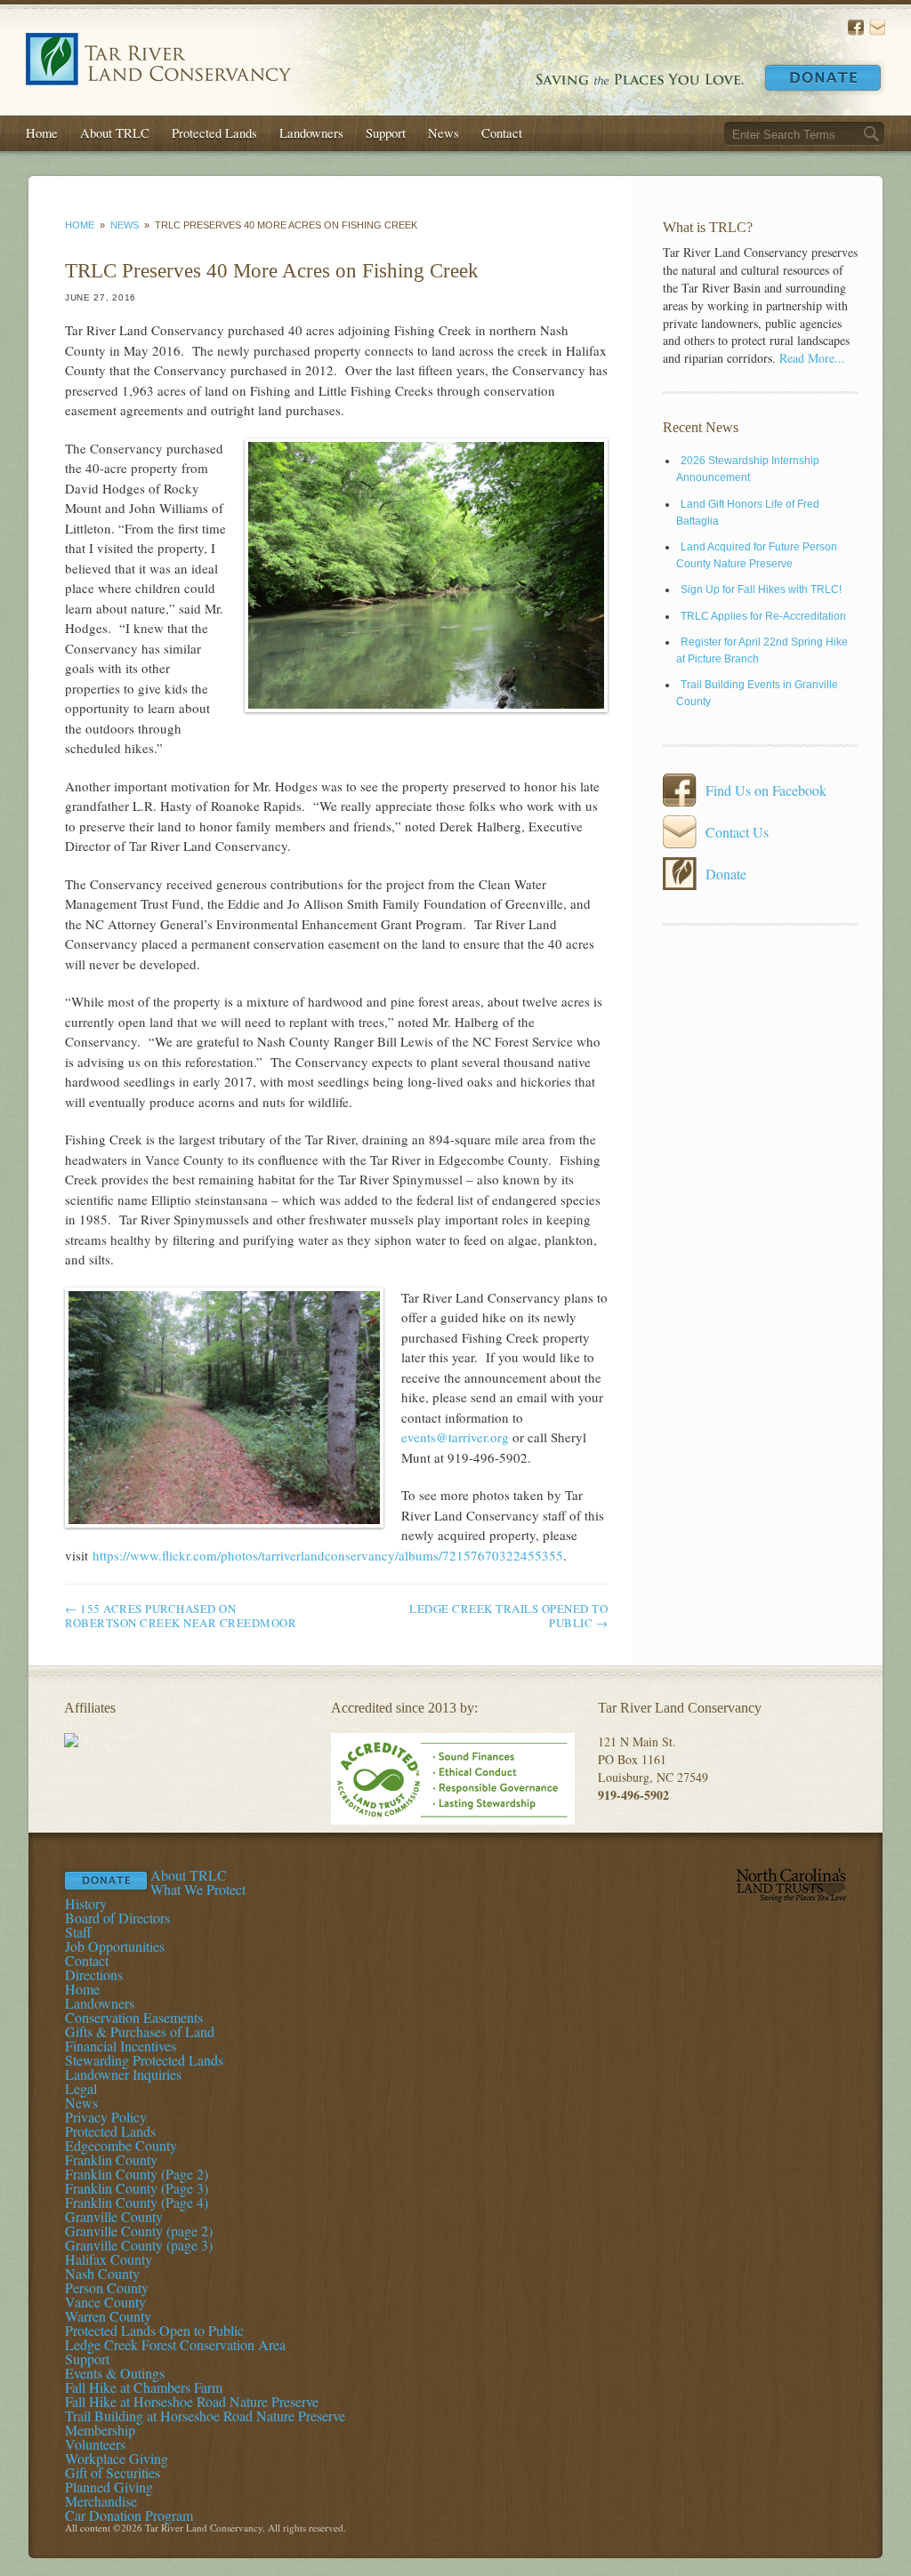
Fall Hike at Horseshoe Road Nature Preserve (192, 2401)
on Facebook (856, 28)
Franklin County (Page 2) (137, 2174)
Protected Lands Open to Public (154, 2330)
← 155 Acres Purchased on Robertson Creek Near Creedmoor (181, 1616)
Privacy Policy (106, 2117)
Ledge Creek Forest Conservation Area (175, 2344)
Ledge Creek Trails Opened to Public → (508, 1616)
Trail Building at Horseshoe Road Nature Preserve (205, 2416)
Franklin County (111, 2159)
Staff (78, 1932)
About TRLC (115, 132)
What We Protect (198, 1889)
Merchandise (101, 2501)
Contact (502, 132)
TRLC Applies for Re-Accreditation (763, 616)
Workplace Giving (117, 2458)
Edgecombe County (121, 2145)
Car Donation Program (129, 2515)
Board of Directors (117, 1918)
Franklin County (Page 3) (137, 2188)
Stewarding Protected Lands (144, 2060)
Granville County (114, 2216)
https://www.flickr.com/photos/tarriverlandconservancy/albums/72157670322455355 (328, 1555)
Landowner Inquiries (123, 2074)
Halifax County (109, 2259)
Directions (94, 1974)
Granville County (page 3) (139, 2245)
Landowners (311, 132)
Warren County (108, 2316)
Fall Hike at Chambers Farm (144, 2387)
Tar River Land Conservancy (158, 59)
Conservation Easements (134, 2017)
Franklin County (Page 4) (137, 2202)
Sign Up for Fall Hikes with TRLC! (761, 590)
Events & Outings (115, 2373)
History (86, 1903)
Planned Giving (109, 2487)
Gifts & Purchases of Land (140, 2031)
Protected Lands (214, 132)
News (443, 132)
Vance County (105, 2302)
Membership (100, 2430)
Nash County (102, 2273)
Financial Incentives (121, 2046)
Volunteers (95, 2444)
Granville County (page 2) (139, 2231)
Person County (107, 2287)
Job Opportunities (115, 1946)
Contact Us (877, 28)
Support (386, 132)
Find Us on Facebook (766, 790)
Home (42, 132)
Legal (81, 2088)
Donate (823, 78)
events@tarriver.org (455, 1437)
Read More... (812, 358)
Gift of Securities (113, 2472)
